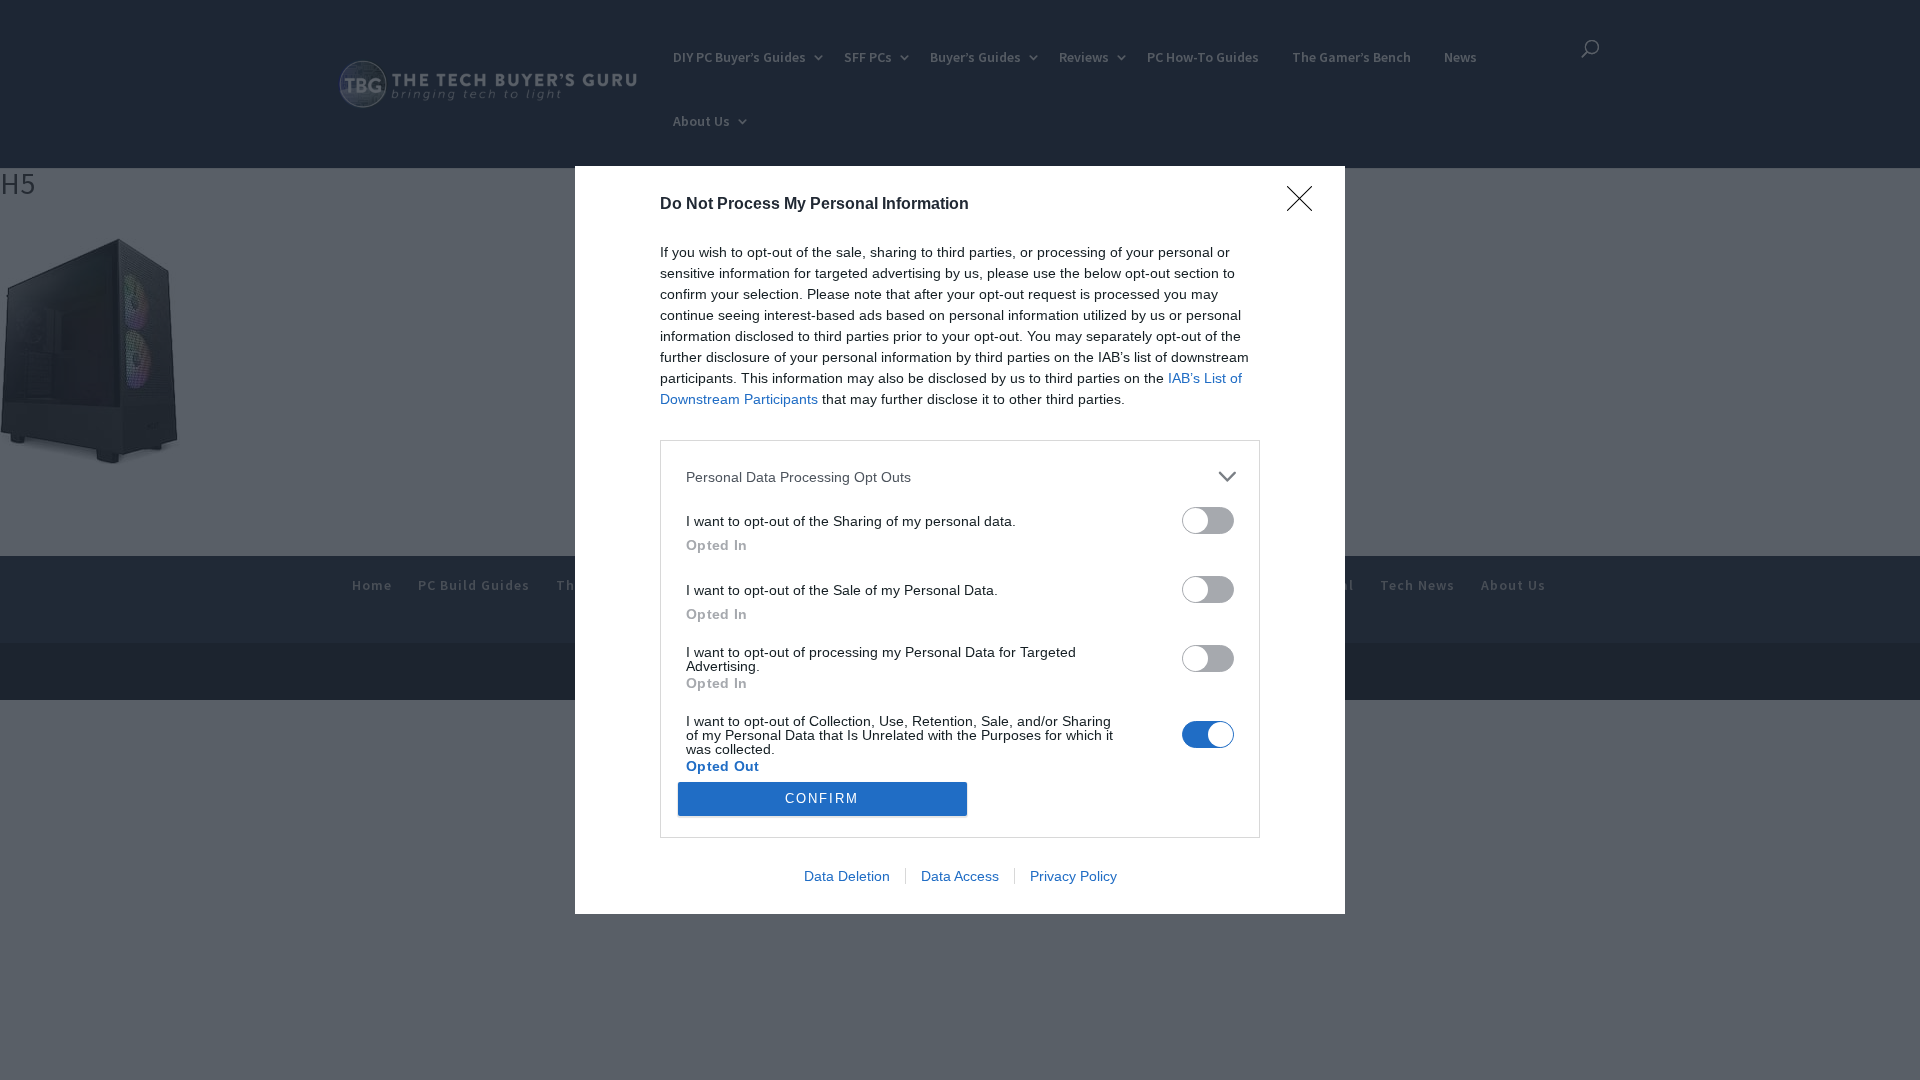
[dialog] (960, 540)
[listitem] (960, 476)
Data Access (960, 876)
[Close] (1306, 205)
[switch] (1208, 520)
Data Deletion (847, 876)
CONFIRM (822, 798)
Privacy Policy (1073, 876)
